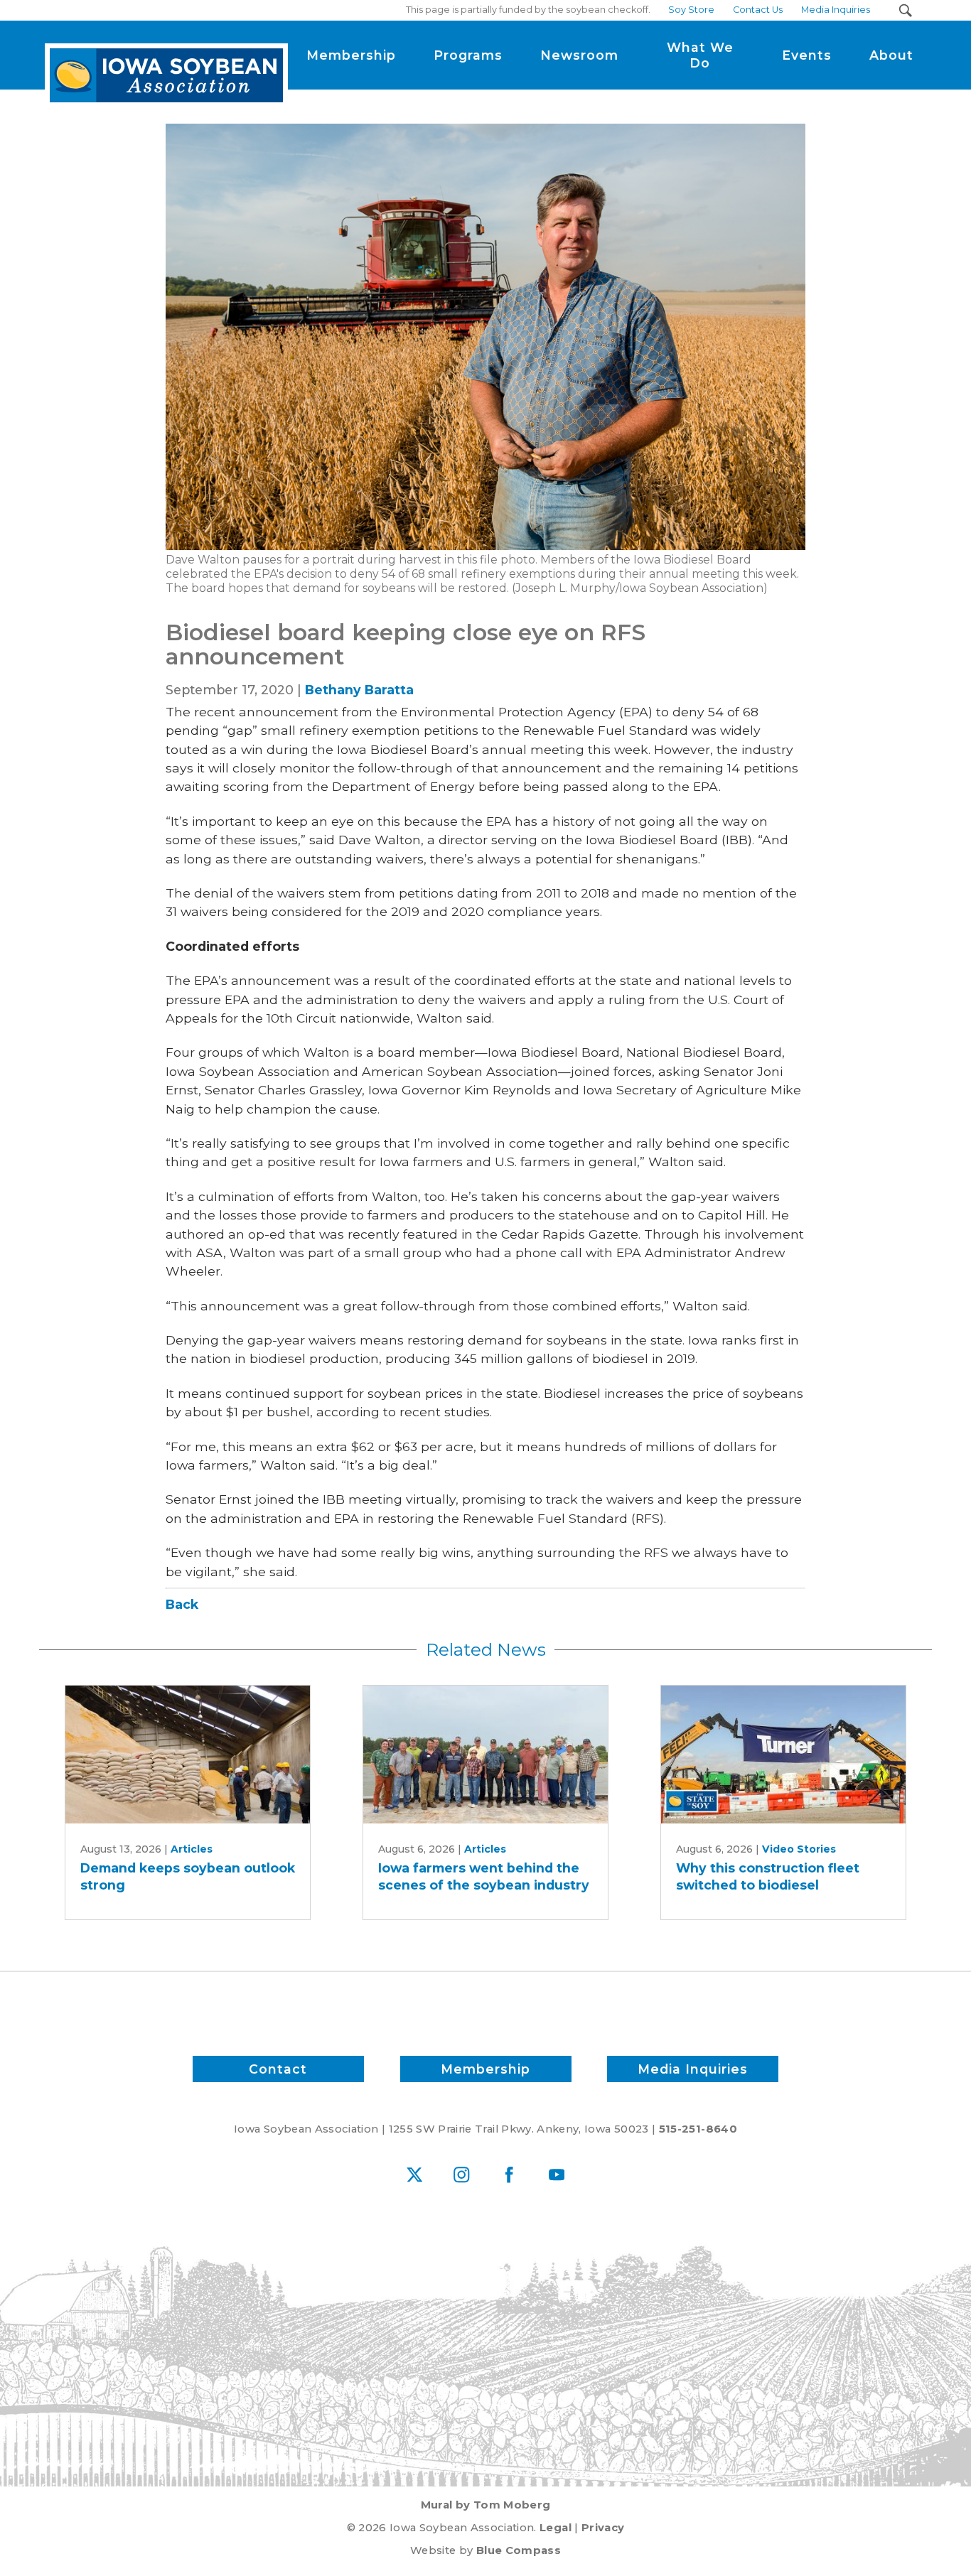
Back (182, 1604)
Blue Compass (519, 2550)
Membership (485, 2069)
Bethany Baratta (359, 690)
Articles (192, 1849)
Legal (556, 2528)
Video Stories (799, 1849)
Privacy (603, 2528)
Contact (278, 2069)
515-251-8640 (698, 2129)
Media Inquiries (693, 2069)
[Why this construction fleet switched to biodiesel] (783, 1754)
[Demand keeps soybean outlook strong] (188, 1754)
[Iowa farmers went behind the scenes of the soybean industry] (485, 1754)
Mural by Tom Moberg (486, 2505)
